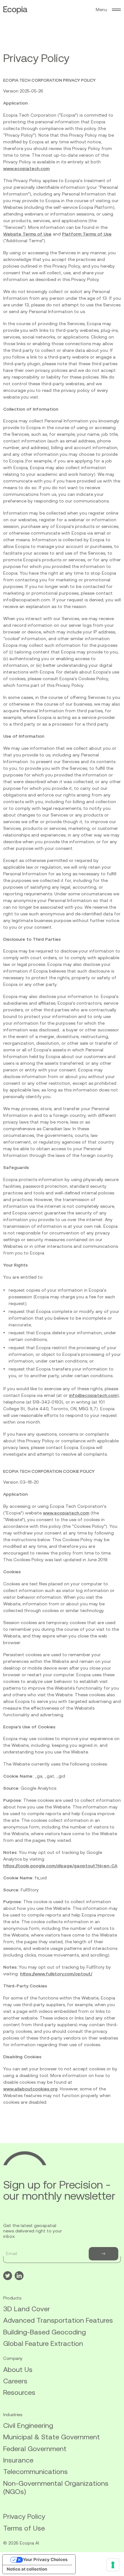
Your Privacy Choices (45, 2559)
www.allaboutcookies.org (30, 2089)
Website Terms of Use (27, 234)
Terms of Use (24, 2528)
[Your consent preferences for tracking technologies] (113, 2565)
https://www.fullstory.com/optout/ (56, 1974)
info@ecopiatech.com (93, 1395)
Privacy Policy (24, 2516)
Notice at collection (27, 2569)
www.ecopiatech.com (26, 168)
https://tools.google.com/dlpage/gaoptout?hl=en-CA (60, 1866)
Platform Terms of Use (87, 234)
